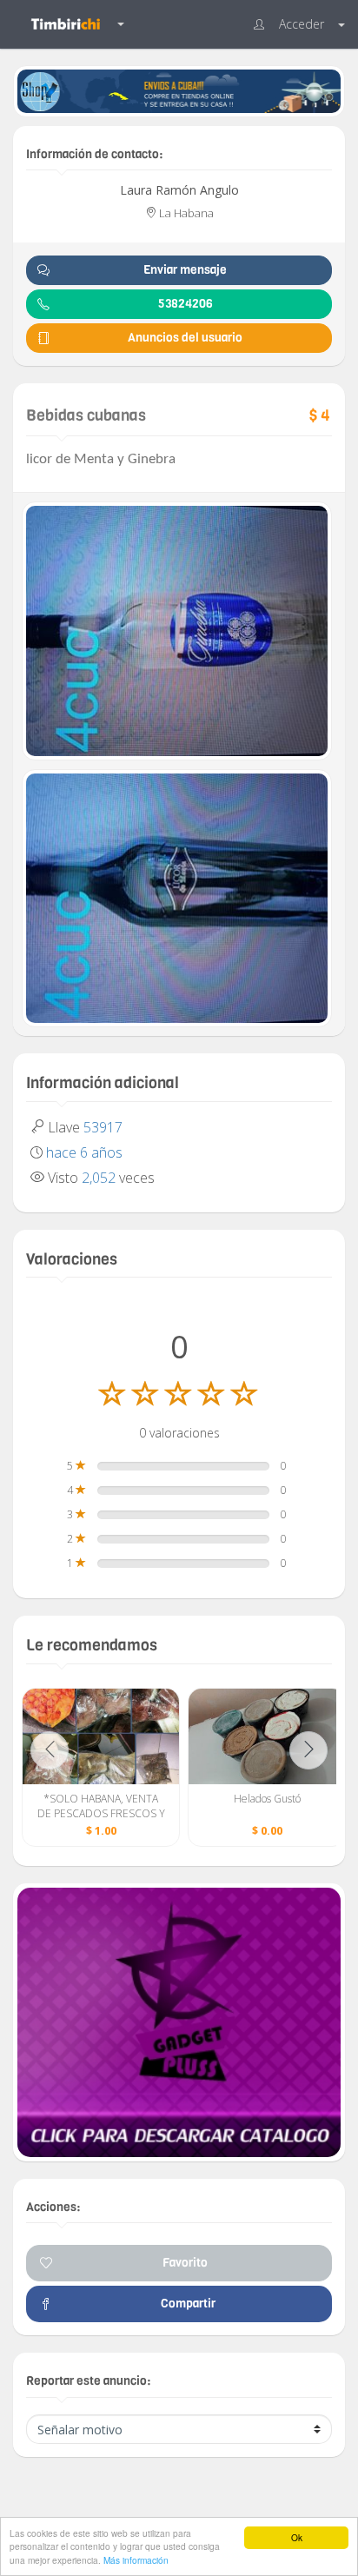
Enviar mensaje (185, 270)
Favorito (185, 2263)
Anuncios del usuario (185, 338)
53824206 (186, 304)
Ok (297, 2537)
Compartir (186, 2304)
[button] (299, 24)
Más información (136, 2560)
